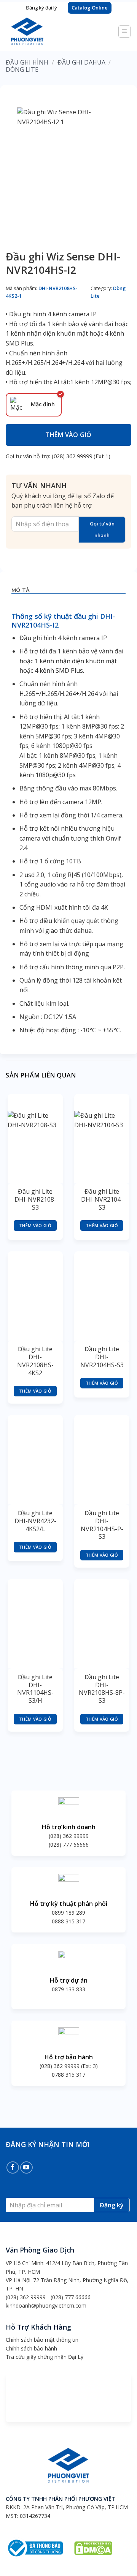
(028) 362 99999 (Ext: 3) (69, 2066)
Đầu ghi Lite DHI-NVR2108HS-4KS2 (35, 1361)
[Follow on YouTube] (26, 2168)
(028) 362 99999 (69, 1836)
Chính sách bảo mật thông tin (42, 2340)
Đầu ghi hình (27, 62)
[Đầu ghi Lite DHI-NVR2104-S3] (102, 1138)
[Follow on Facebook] (13, 2168)
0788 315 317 (68, 2075)
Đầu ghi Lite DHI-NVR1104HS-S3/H (35, 1689)
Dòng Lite (22, 69)
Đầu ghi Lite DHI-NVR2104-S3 (102, 1199)
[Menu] (125, 32)
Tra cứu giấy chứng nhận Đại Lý (45, 2357)
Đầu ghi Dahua (81, 62)
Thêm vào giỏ (68, 435)
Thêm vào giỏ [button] (35, 1225)
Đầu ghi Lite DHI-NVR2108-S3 (35, 1199)
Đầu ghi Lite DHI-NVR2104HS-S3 (102, 1357)
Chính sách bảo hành (31, 2348)
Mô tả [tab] (21, 590)
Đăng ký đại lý (41, 8)
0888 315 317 (68, 1921)
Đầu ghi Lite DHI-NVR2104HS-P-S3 (102, 1525)
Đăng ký (112, 2205)
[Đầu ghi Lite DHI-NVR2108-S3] (35, 1138)
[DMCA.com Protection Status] (93, 2547)
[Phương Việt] (39, 31)
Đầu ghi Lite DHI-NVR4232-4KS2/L (35, 1521)
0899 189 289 (68, 1913)
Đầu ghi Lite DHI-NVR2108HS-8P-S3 (102, 1689)
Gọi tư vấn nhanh (102, 529)
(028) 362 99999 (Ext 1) (80, 456)
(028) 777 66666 (69, 1845)
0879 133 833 (68, 1989)
